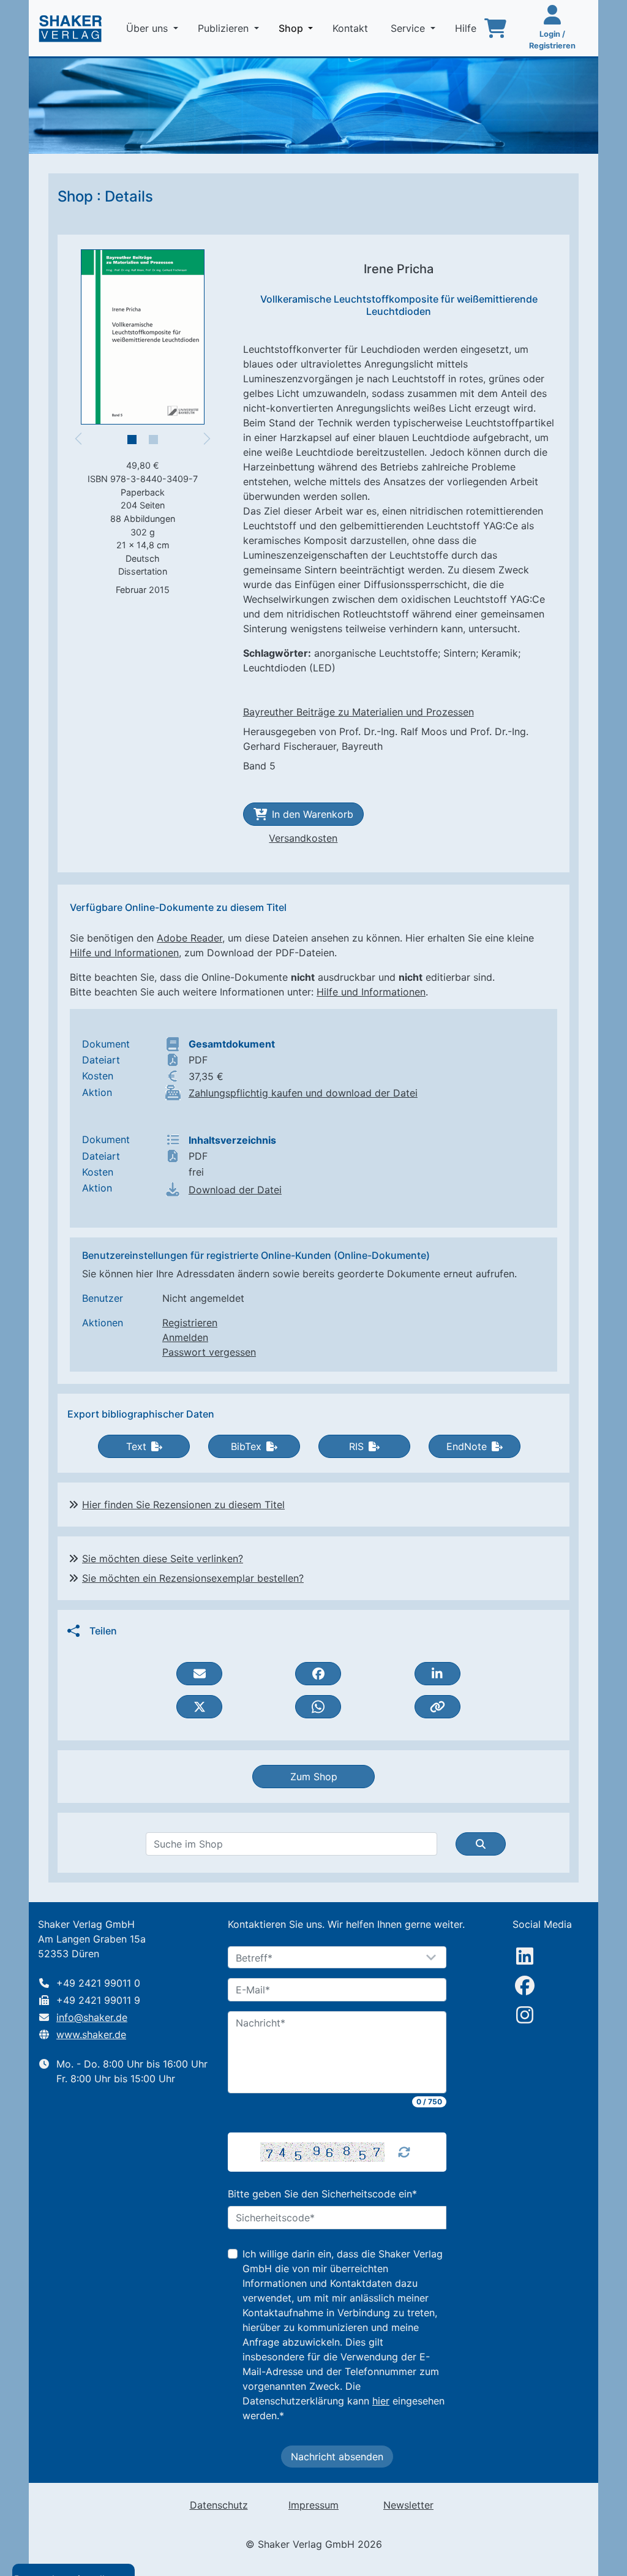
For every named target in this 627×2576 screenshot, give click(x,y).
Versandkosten (303, 838)
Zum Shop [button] (314, 1777)
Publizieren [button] (225, 28)
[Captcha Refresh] (404, 2152)
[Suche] (481, 1844)
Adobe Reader (190, 938)
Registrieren (190, 1323)
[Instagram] (525, 2015)
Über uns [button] (148, 28)
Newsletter (408, 2505)
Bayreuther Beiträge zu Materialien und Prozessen (359, 712)
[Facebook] (525, 1985)
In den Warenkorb (313, 814)
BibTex (246, 1446)
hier (381, 2401)
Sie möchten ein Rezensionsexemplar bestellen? (193, 1578)
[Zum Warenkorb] (495, 28)
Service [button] (409, 28)
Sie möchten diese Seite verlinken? (163, 1558)
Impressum (313, 2505)
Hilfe (467, 28)
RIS (356, 1446)
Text (136, 1446)
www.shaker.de (91, 2034)
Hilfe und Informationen (124, 953)
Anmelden (185, 1337)
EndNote (467, 1446)
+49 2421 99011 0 (98, 1983)
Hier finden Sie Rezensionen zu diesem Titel (183, 1505)
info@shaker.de (92, 2017)
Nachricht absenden (337, 2457)
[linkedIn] (525, 1956)
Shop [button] (298, 28)
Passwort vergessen (209, 1352)
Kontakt (352, 28)
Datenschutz (219, 2505)
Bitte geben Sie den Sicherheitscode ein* (322, 2194)
